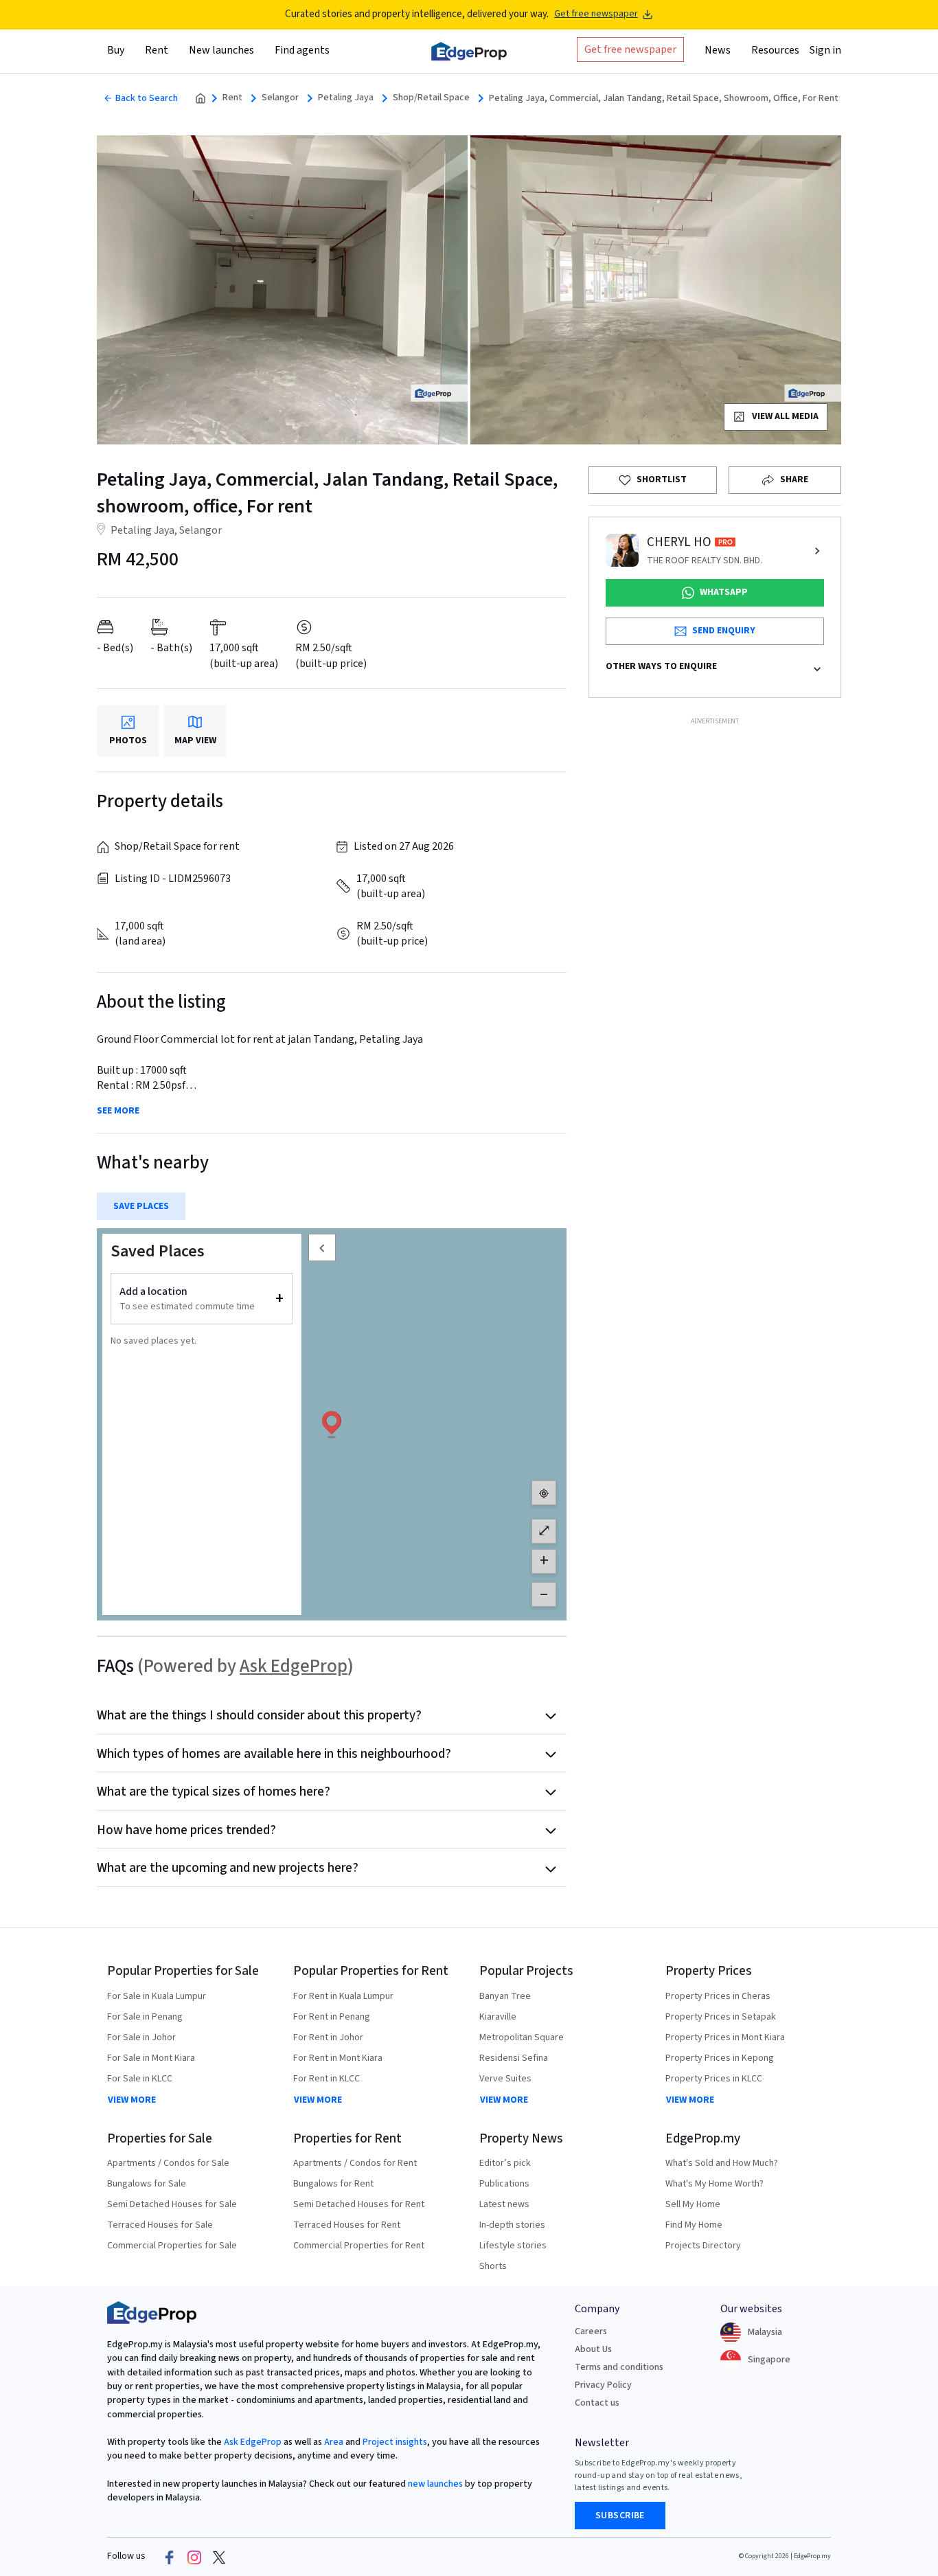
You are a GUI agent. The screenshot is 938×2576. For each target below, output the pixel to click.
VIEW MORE (132, 2100)
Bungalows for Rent (333, 2184)
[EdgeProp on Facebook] (170, 2557)
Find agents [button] (302, 50)
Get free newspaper (596, 14)
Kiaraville (498, 2017)
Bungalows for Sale (147, 2184)
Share (794, 479)
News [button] (718, 50)
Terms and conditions (619, 2367)
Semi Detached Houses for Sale (172, 2204)
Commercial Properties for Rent (359, 2246)
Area (333, 2442)
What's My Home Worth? (714, 2184)
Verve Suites (505, 2079)
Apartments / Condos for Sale (168, 2163)
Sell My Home (693, 2204)
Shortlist (662, 479)
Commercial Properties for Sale (172, 2246)
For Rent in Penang (332, 2017)
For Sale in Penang (145, 2017)
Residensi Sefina (514, 2058)
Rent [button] (157, 50)
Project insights (394, 2442)
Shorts (493, 2266)
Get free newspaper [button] (630, 49)
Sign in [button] (825, 50)
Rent (232, 98)
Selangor (280, 98)
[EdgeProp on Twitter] (219, 2557)
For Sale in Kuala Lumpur (157, 1996)
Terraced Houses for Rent (347, 2225)
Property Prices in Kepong (720, 2058)
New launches (221, 50)
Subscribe (620, 2516)
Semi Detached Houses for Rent (359, 2204)
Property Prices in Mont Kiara (725, 2037)
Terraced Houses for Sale (160, 2225)
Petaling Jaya (346, 98)
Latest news (504, 2204)
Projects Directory (703, 2246)
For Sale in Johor (141, 2037)
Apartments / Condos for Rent (355, 2163)
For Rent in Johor (328, 2037)
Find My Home (694, 2225)
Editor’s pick (505, 2163)
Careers (591, 2331)
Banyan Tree (505, 1996)
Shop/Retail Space (431, 98)
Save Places (141, 1206)
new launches (435, 2484)
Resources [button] (775, 50)
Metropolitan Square (522, 2037)
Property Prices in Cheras (718, 1996)
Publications (504, 2184)
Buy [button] (116, 50)
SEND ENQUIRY (724, 631)
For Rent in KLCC (327, 2079)
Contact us (597, 2403)
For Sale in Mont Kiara (151, 2058)
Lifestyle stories (513, 2246)
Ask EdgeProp (294, 1666)
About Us (593, 2349)
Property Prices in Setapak (721, 2017)
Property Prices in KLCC (714, 2079)
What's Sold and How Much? (722, 2163)
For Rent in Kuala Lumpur (343, 1996)
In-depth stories (512, 2225)
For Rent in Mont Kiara (338, 2058)
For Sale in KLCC (140, 2079)
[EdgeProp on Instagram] (194, 2557)
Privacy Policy (603, 2385)
